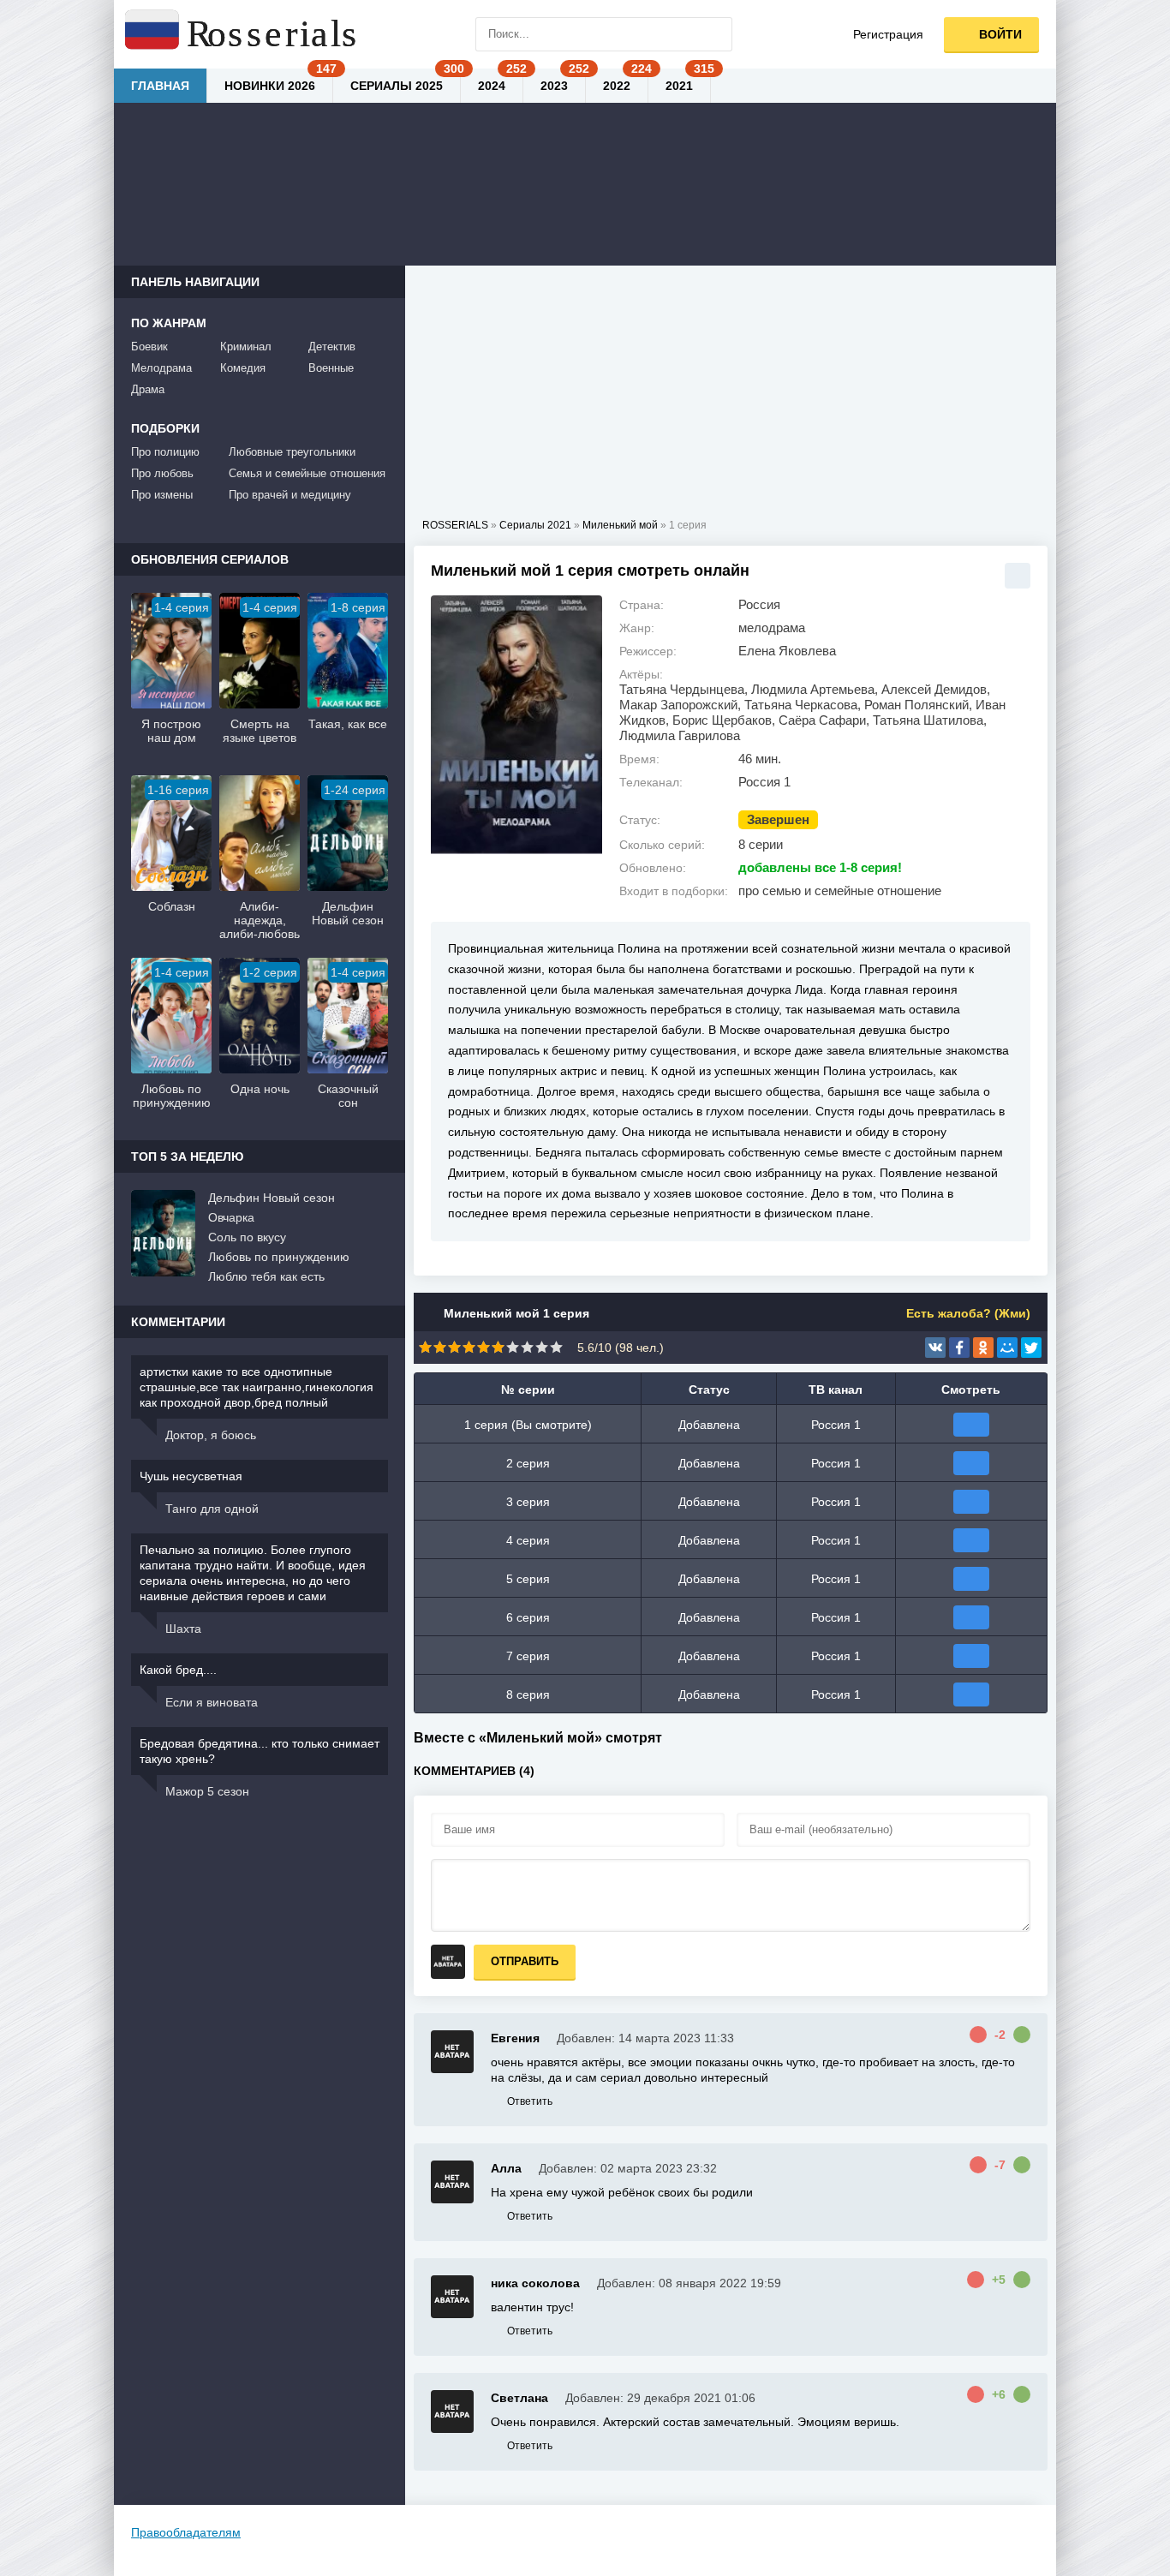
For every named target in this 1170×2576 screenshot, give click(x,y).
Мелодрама (161, 368)
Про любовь (162, 473)
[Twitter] (1031, 1348)
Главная (160, 86)
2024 (492, 86)
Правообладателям (186, 2532)
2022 (617, 86)
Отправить (525, 1961)
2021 (679, 86)
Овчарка (231, 1217)
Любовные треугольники (292, 452)
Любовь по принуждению (279, 1257)
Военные (331, 368)
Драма (148, 389)
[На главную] (242, 34)
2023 (554, 86)
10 (556, 1347)
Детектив (332, 347)
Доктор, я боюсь (211, 1435)
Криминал (246, 347)
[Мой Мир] (1007, 1348)
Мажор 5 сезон (207, 1791)
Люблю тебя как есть (266, 1276)
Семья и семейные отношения (307, 473)
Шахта (183, 1629)
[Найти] (715, 34)
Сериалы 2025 (397, 86)
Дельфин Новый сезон (272, 1198)
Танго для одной (212, 1509)
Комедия (243, 368)
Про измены (162, 495)
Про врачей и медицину (290, 495)
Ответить (530, 2101)
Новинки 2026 (270, 86)
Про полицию (165, 452)
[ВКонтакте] (935, 1348)
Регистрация (888, 34)
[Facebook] (959, 1348)
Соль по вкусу (247, 1237)
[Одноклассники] (983, 1348)
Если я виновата (212, 1702)
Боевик (149, 347)
